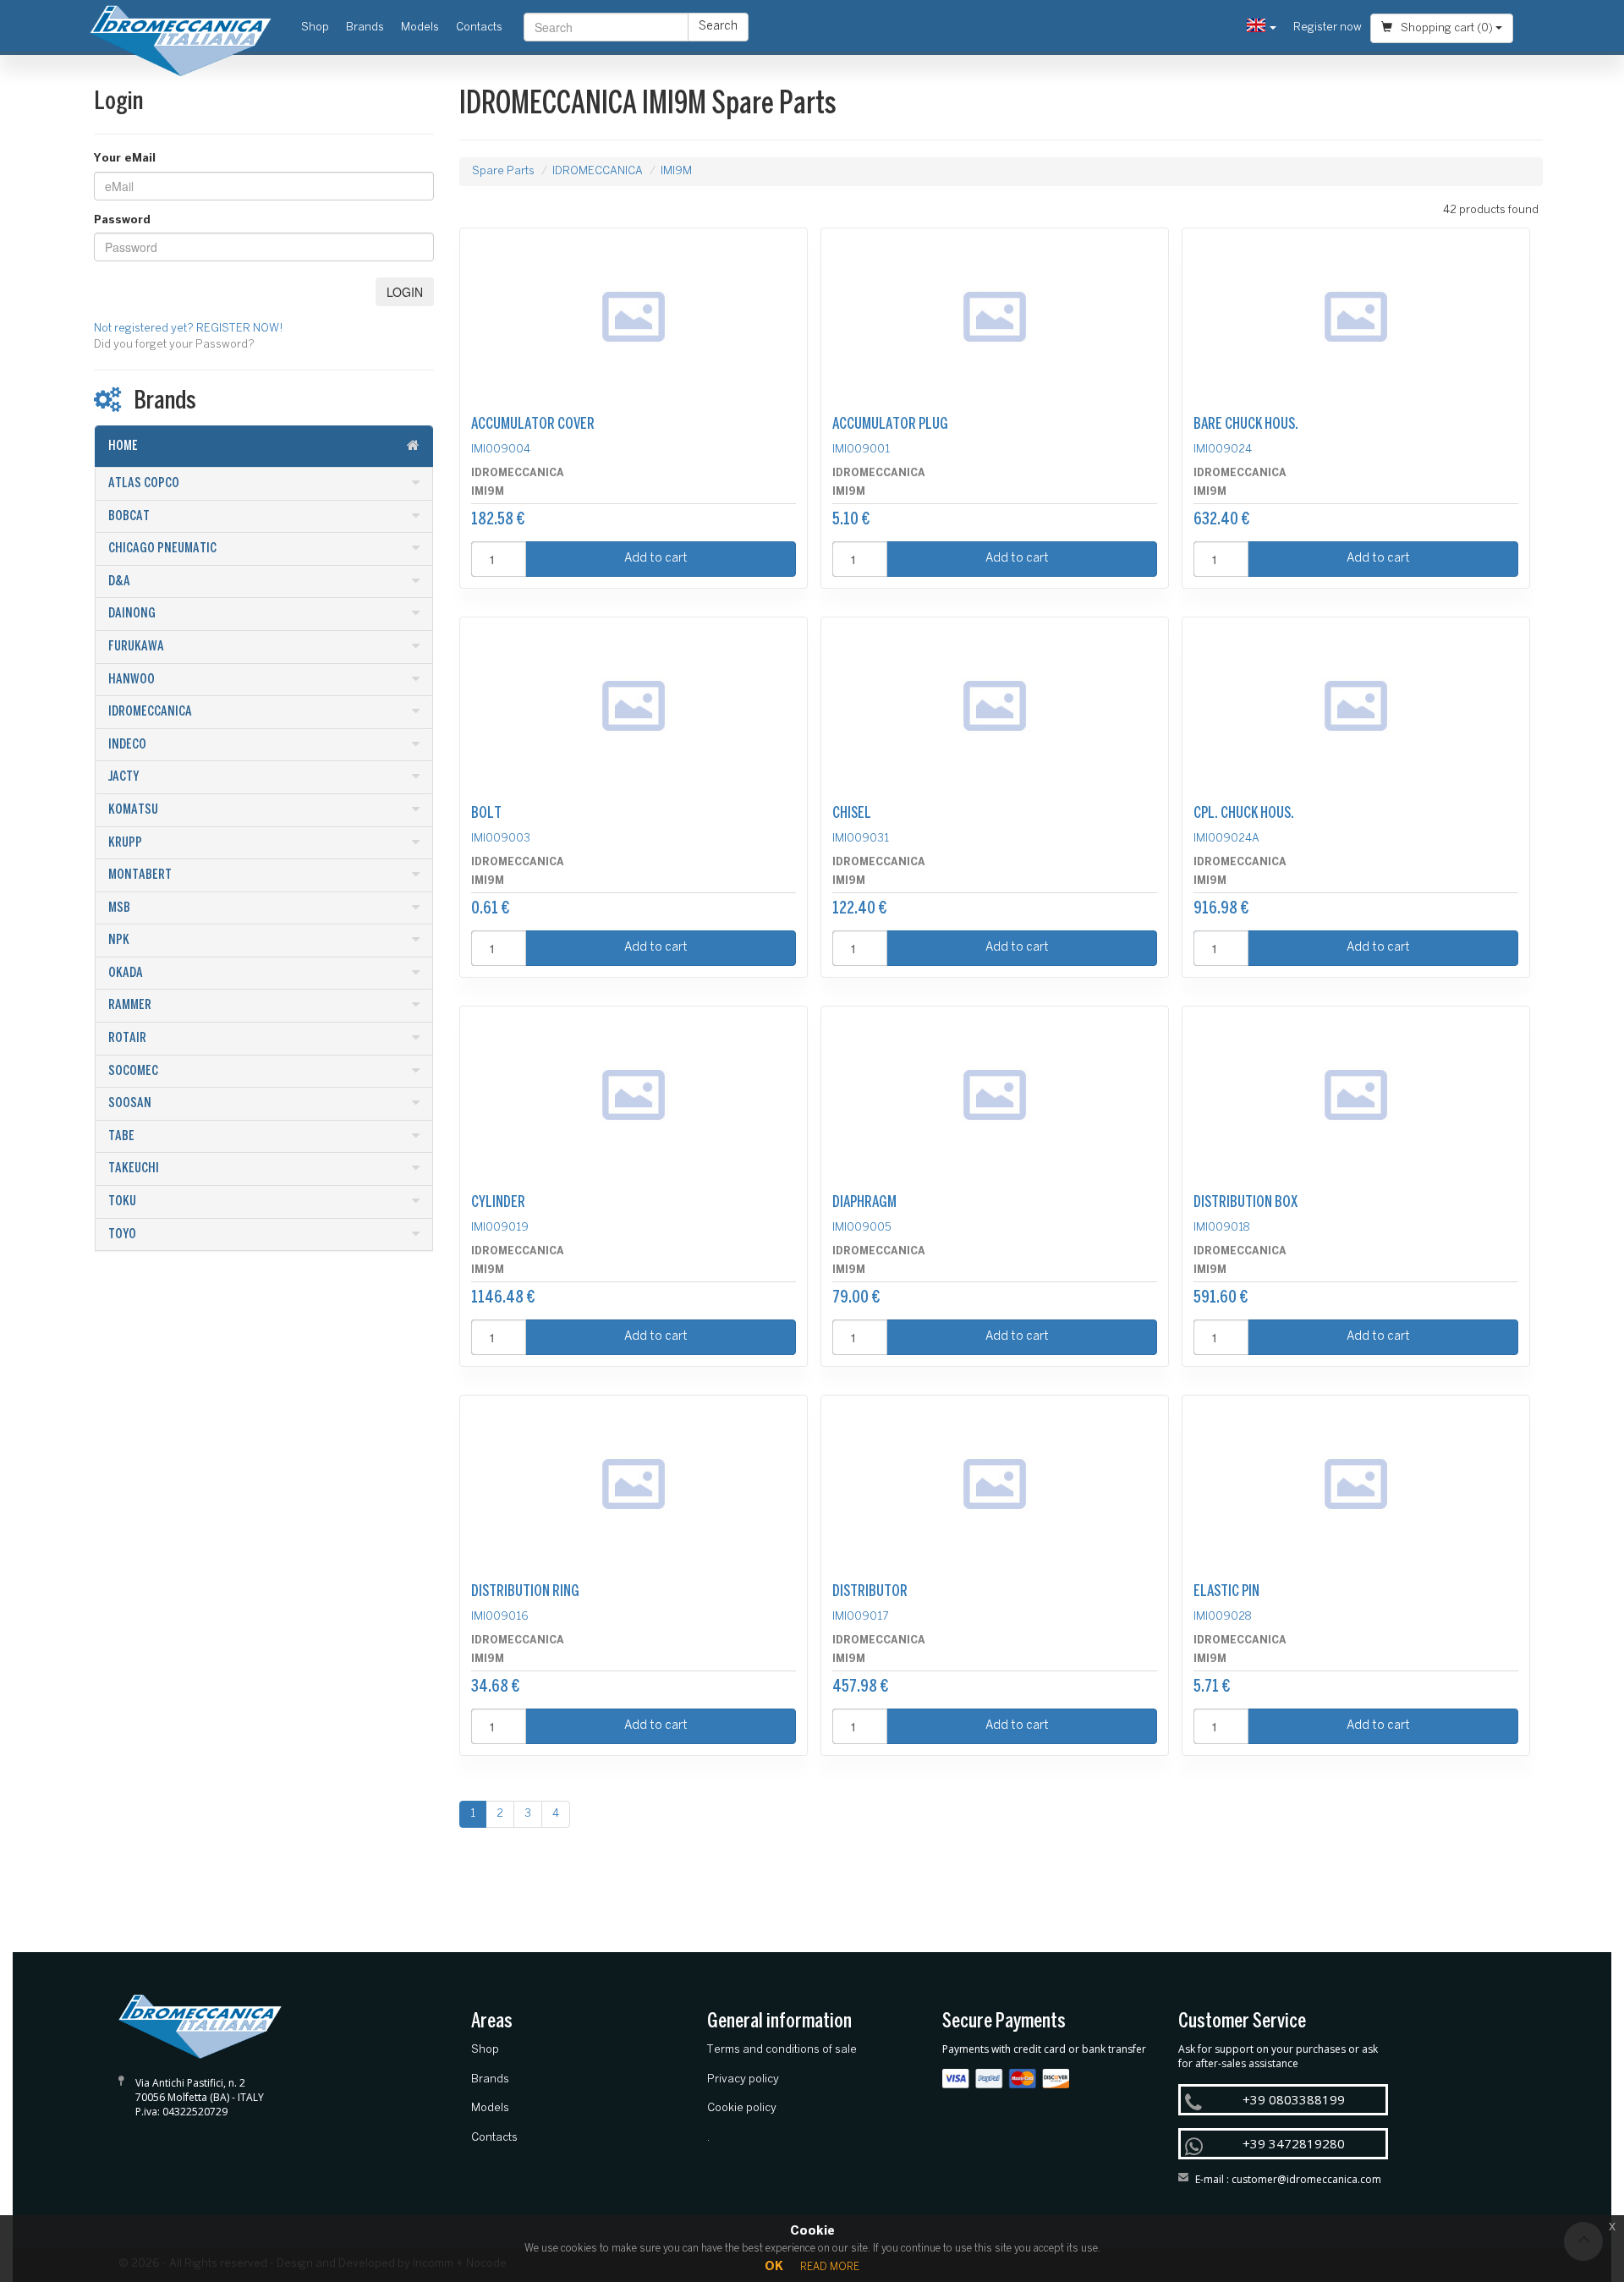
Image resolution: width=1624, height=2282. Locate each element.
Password (122, 220)
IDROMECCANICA (150, 712)
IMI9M (676, 171)
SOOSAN (130, 1103)
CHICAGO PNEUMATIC (162, 549)
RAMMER (130, 1005)
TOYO (122, 1234)
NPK (119, 940)
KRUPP (125, 843)
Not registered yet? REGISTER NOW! (189, 329)
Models (420, 27)
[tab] (264, 447)
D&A (119, 581)
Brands (365, 27)
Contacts (479, 27)
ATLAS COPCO (144, 483)
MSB (119, 908)
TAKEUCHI (134, 1168)
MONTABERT (140, 875)
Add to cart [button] (656, 559)
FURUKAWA (136, 647)
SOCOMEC (133, 1071)
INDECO (127, 745)
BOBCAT (129, 516)
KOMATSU (133, 810)
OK (774, 2267)
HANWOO (132, 680)
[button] (1262, 27)
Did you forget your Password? (174, 345)
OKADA (126, 973)
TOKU (122, 1201)
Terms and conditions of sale (782, 2050)
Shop (319, 27)
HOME (123, 446)
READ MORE (830, 2267)
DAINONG (132, 614)
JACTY (123, 777)
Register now (1328, 27)
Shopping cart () (1447, 28)
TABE (121, 1136)
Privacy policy (743, 2079)
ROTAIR (127, 1038)
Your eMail (125, 159)
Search (718, 27)
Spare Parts (503, 171)
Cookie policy (742, 2108)
